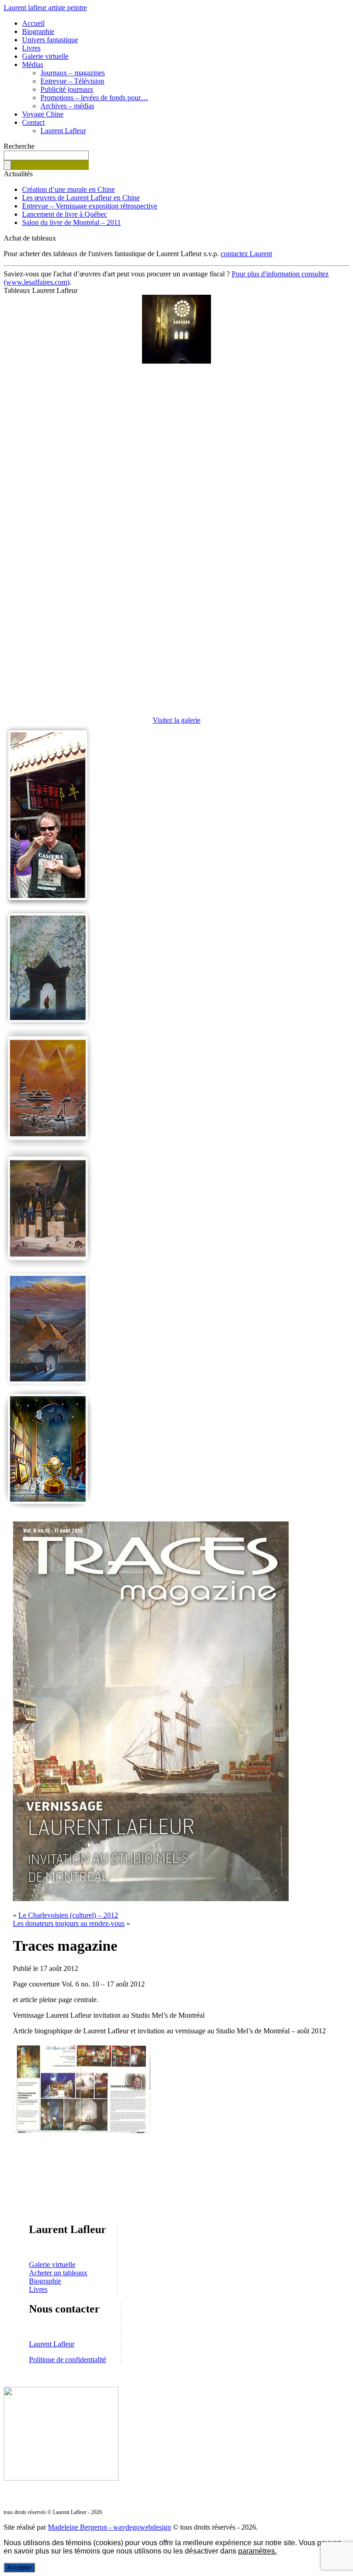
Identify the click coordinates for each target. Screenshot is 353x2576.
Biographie (38, 31)
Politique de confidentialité (68, 2360)
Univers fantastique (50, 40)
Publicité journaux (67, 89)
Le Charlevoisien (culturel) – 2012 (68, 1915)
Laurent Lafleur (63, 131)
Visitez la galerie (176, 720)
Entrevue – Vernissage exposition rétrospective (90, 206)
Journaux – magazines (73, 73)
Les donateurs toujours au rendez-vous (69, 1923)
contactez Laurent (246, 254)
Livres (31, 48)
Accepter (19, 2568)
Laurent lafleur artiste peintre (45, 8)
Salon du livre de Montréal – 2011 (71, 222)
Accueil (33, 23)
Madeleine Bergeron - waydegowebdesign (109, 2527)
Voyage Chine (43, 114)
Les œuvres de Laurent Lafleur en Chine (81, 198)
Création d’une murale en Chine (68, 189)
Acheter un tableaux (58, 2273)
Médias (33, 65)
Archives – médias (67, 106)
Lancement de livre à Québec (65, 214)
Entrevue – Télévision (72, 81)
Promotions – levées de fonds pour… (94, 98)
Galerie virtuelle (45, 56)
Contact (33, 122)
